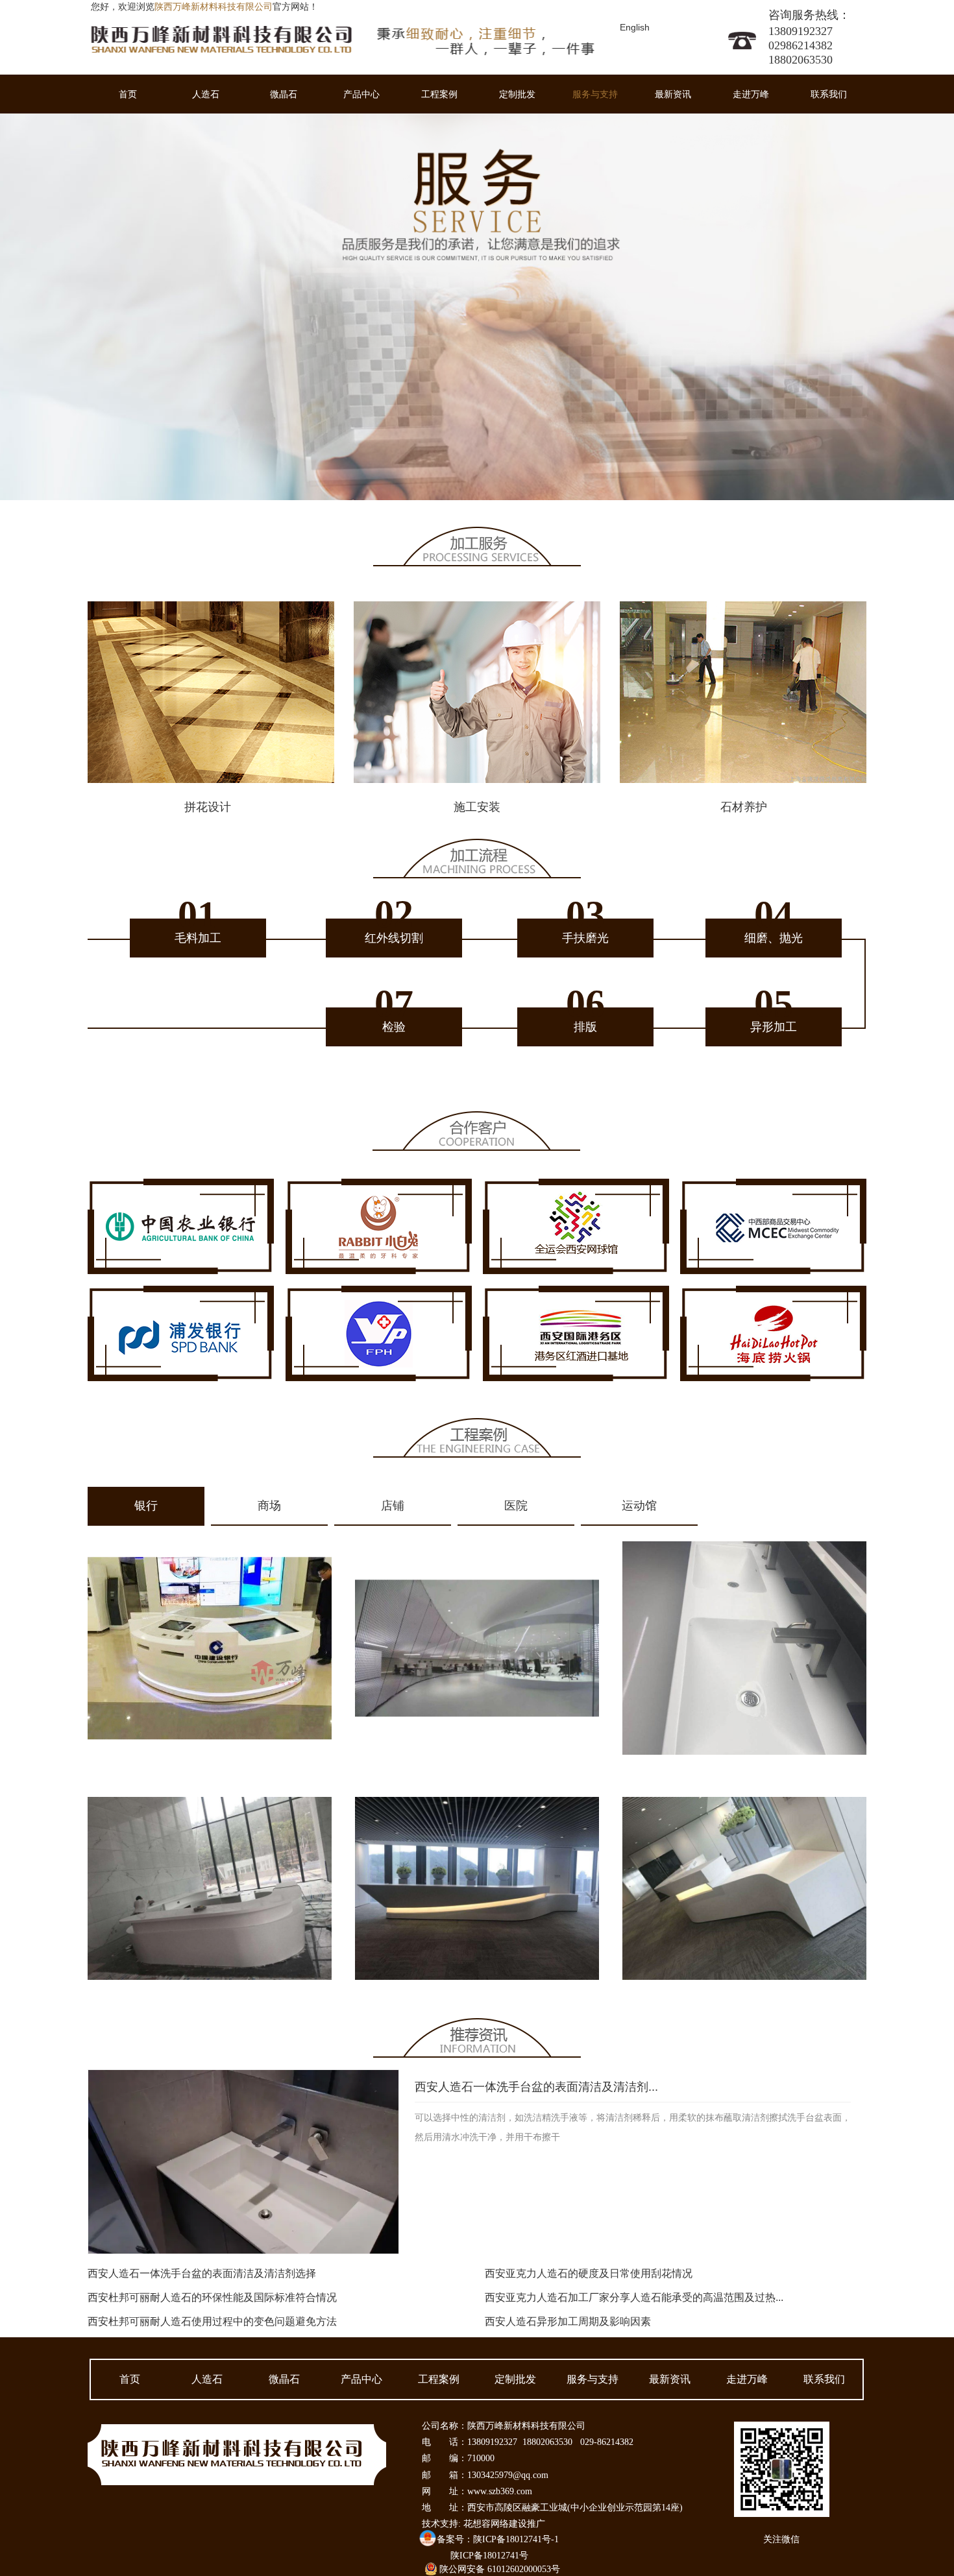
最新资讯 (673, 94)
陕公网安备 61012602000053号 (500, 2569)
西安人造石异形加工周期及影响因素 (568, 2321)
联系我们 (829, 94)
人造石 (206, 94)
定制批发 (517, 94)
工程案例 (439, 94)
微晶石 (284, 94)
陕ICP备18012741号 (489, 2556)
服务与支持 (595, 94)
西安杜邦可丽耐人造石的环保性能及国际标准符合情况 (212, 2297)
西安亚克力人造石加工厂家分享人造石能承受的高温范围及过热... (634, 2297)
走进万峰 (751, 94)
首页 (128, 94)
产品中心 (361, 94)
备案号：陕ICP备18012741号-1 (498, 2539)
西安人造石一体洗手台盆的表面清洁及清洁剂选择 (202, 2273)
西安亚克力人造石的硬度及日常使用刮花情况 (589, 2273)
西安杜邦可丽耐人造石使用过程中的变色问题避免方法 (212, 2321)
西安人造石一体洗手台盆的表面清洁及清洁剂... (536, 2087)
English (635, 27)
